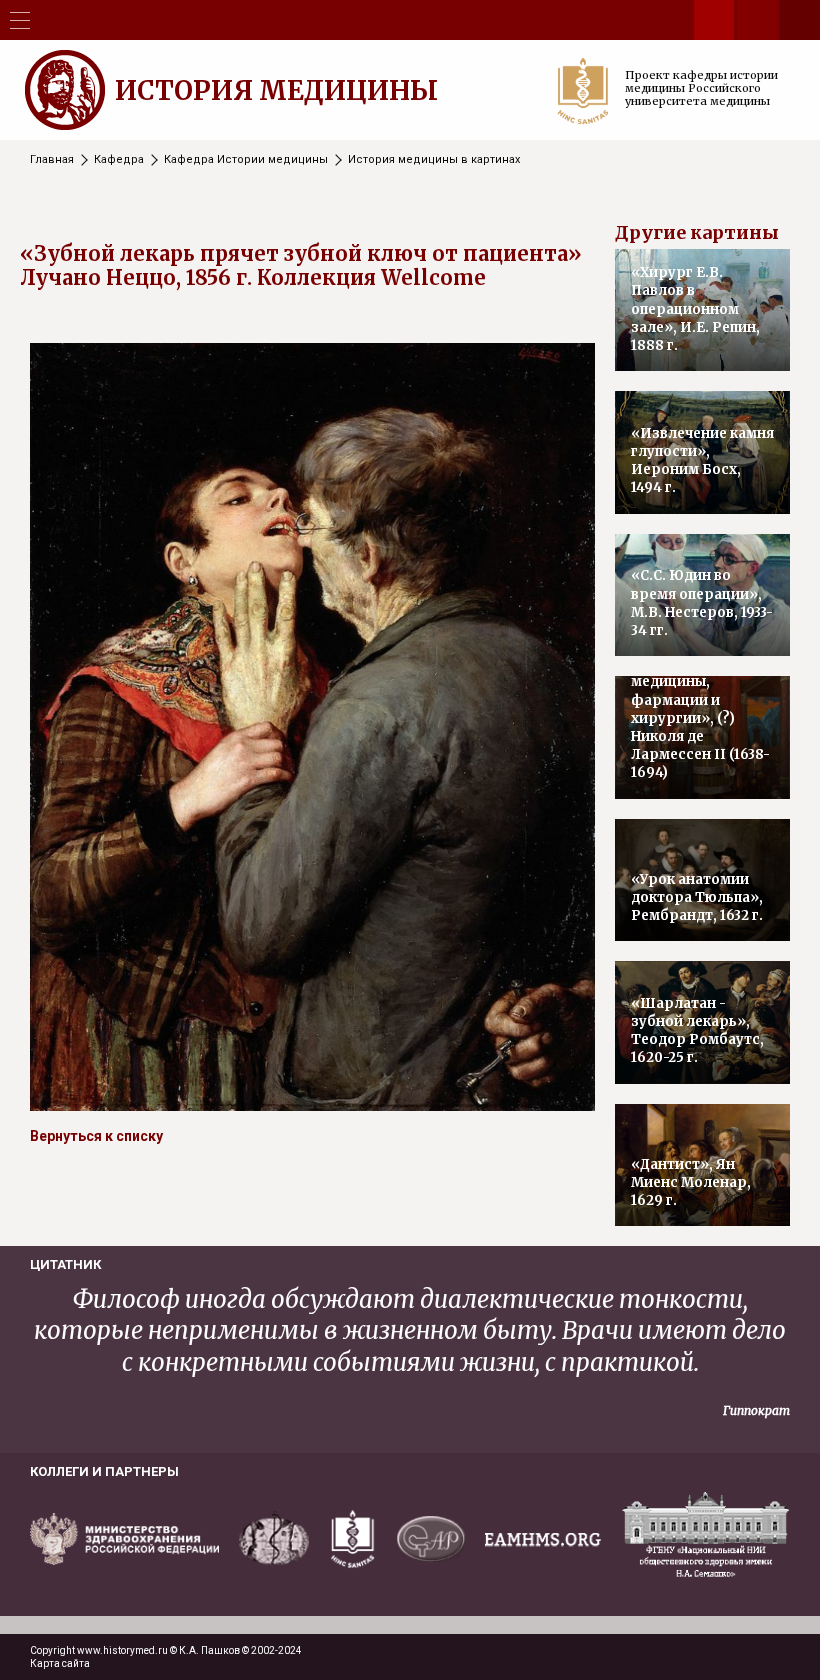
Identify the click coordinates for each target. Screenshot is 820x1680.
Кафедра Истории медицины (246, 159)
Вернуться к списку (96, 1136)
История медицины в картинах (434, 159)
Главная (52, 159)
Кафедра (119, 159)
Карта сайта (60, 1663)
